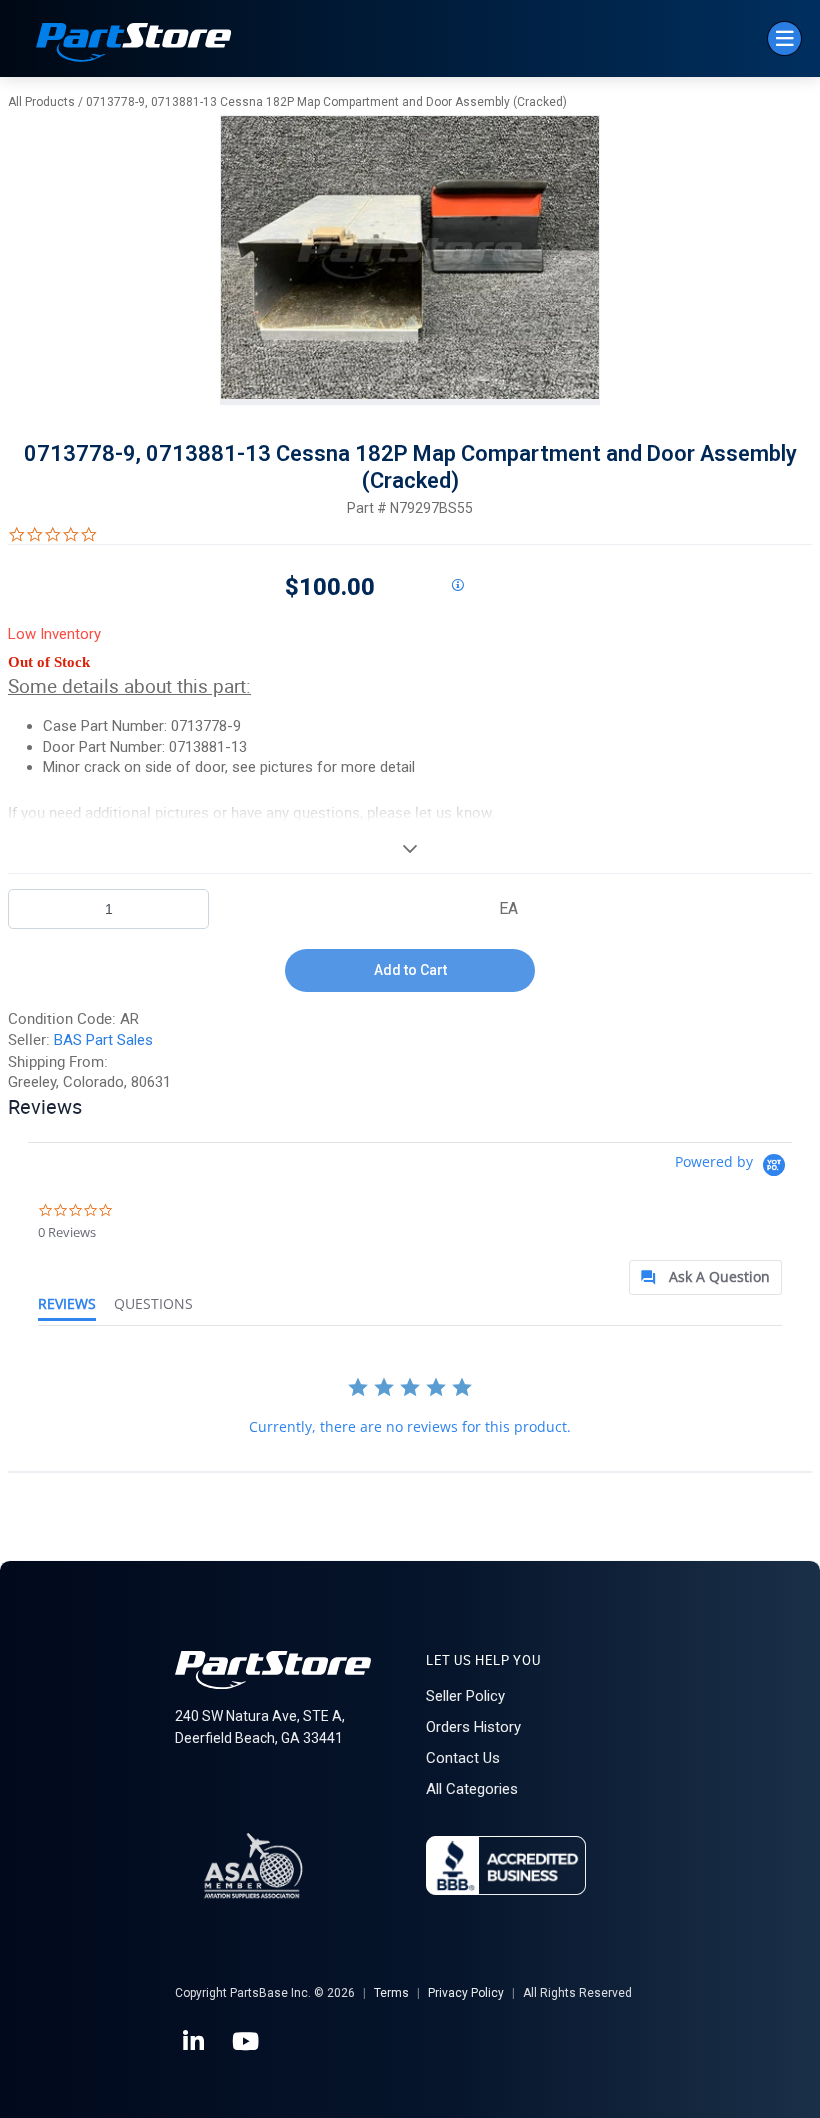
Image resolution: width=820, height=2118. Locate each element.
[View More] (410, 848)
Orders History (473, 1727)
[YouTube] (247, 2042)
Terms (391, 1993)
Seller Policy (465, 1696)
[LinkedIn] (195, 2042)
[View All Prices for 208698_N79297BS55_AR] (457, 586)
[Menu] (784, 38)
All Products (41, 102)
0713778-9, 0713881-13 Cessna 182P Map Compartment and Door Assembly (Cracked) (326, 102)
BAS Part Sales (103, 1040)
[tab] (705, 1277)
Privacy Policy (466, 1993)
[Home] (134, 44)
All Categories (472, 1789)
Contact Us (463, 1758)
